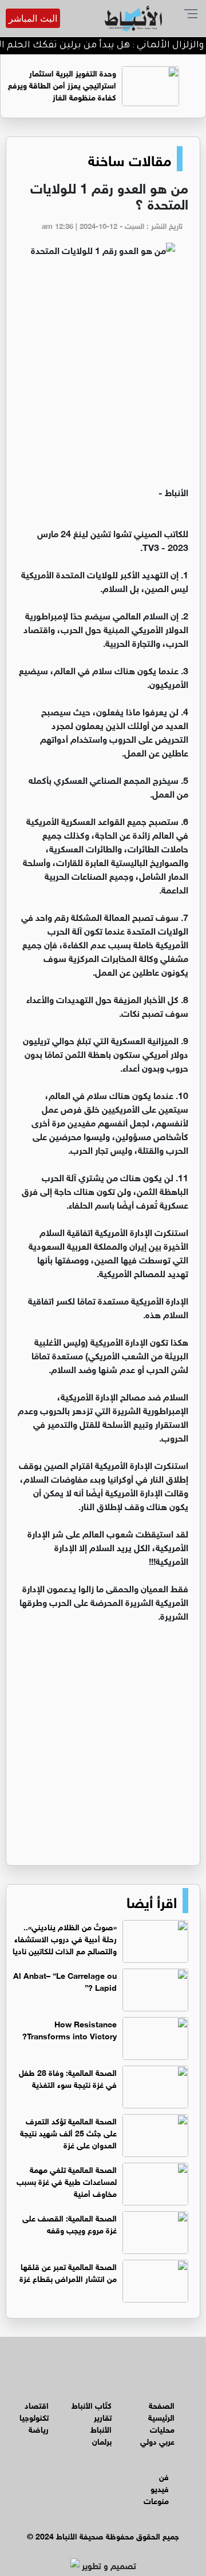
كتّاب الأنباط (92, 2404)
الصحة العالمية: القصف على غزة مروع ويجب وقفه (70, 2223)
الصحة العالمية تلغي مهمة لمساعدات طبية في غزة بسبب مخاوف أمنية (67, 2181)
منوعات (156, 2500)
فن (164, 2476)
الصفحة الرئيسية (161, 2410)
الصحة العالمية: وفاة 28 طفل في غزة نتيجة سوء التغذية (68, 2078)
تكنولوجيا (34, 2416)
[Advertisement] (103, 376)
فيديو (160, 2488)
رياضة (39, 2428)
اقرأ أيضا (152, 1901)
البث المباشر (33, 18)
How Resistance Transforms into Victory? (70, 2029)
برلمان (102, 2440)
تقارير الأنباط (101, 2422)
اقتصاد (37, 2404)
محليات (162, 2428)
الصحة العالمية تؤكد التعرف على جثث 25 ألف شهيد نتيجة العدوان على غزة (68, 2132)
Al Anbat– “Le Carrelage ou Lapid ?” (65, 1981)
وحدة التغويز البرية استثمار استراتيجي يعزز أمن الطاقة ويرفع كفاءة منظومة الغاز (77, 84)
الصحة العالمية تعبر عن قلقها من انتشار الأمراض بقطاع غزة (68, 2272)
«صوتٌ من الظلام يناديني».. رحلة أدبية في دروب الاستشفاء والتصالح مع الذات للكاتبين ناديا (65, 1938)
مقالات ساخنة (130, 159)
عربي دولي (157, 2440)
